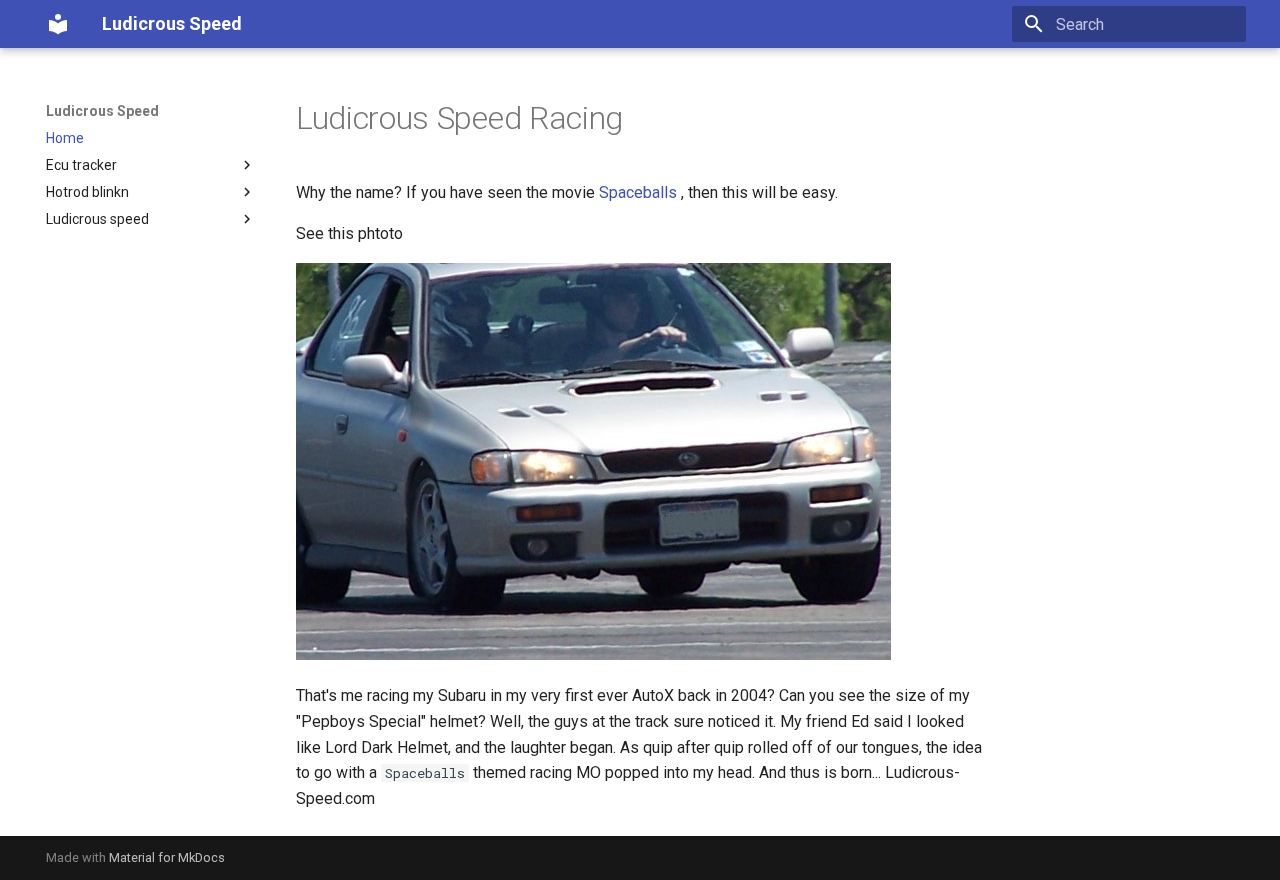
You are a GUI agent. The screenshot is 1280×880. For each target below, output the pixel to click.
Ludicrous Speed (102, 111)
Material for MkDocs (167, 857)
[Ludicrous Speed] (58, 24)
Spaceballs (638, 192)
